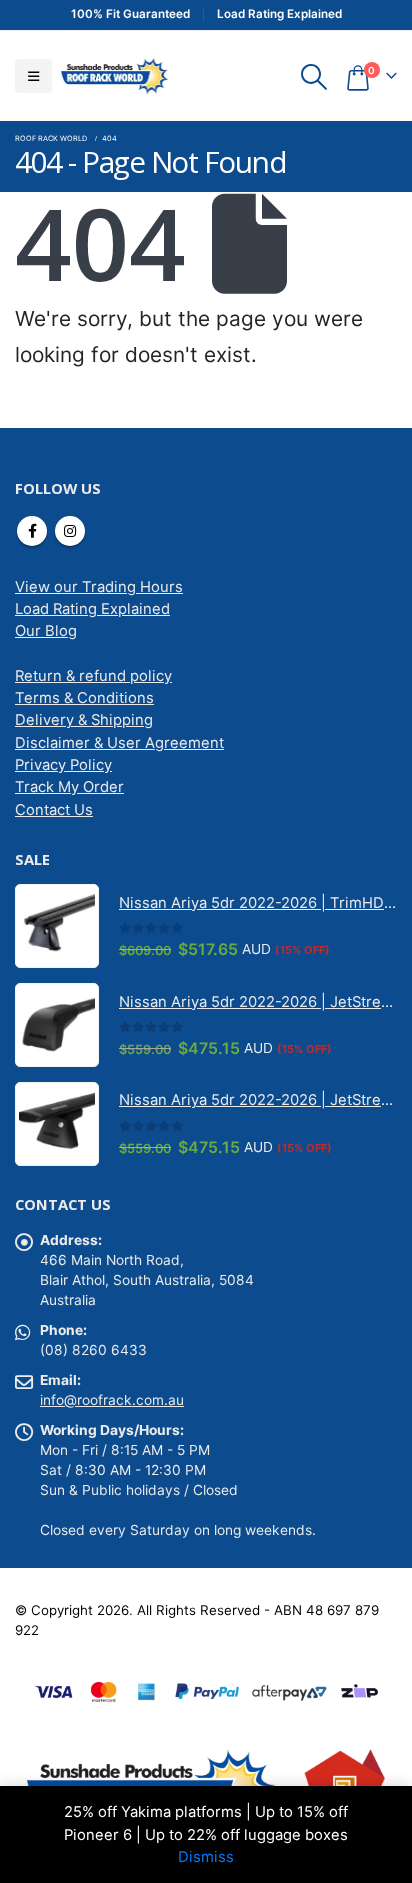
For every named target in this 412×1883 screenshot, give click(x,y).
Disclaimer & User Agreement (119, 743)
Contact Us (54, 810)
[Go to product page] (57, 926)
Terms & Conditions (84, 698)
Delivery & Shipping (84, 720)
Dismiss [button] (206, 1857)
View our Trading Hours (99, 587)
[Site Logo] (114, 75)
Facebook (32, 531)
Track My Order (69, 787)
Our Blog (46, 631)
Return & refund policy (93, 676)
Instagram (70, 531)
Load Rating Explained (92, 609)
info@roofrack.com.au (112, 1400)
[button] (33, 76)
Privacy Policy (63, 765)
